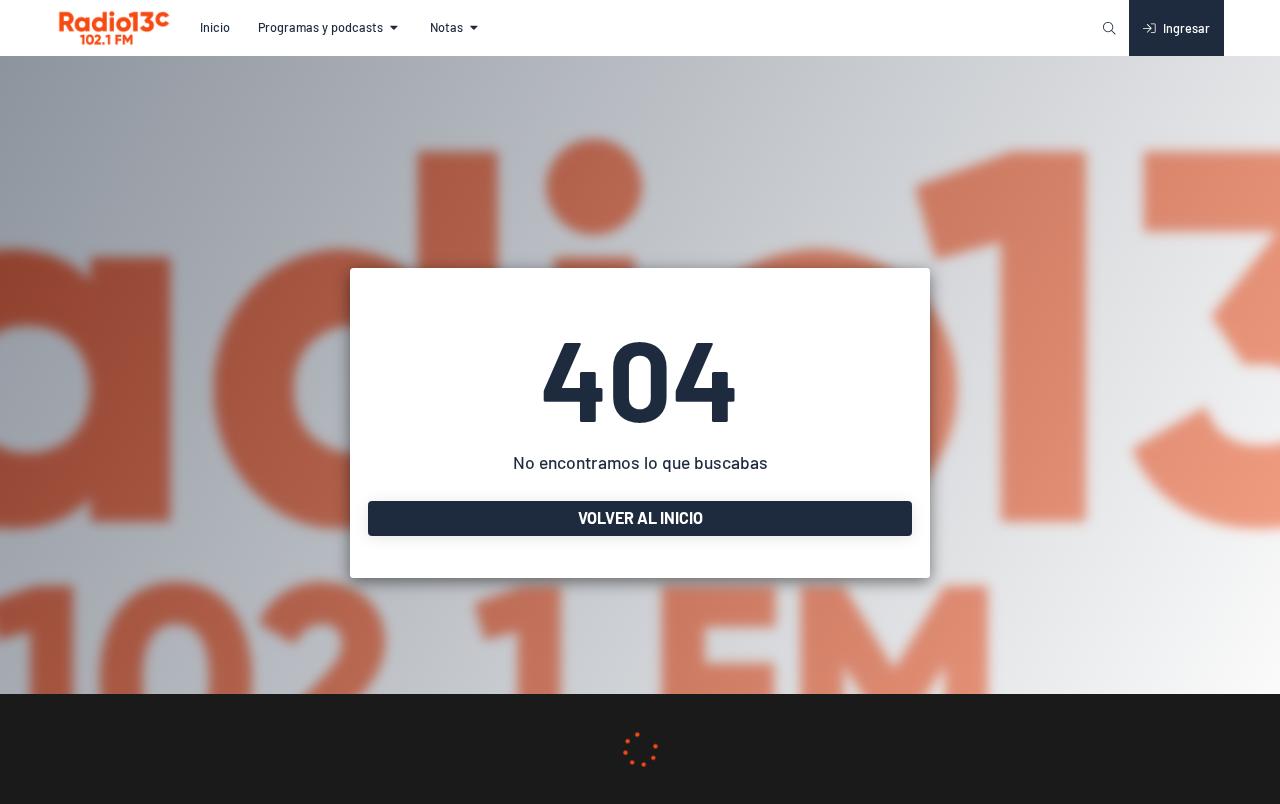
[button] (215, 28)
